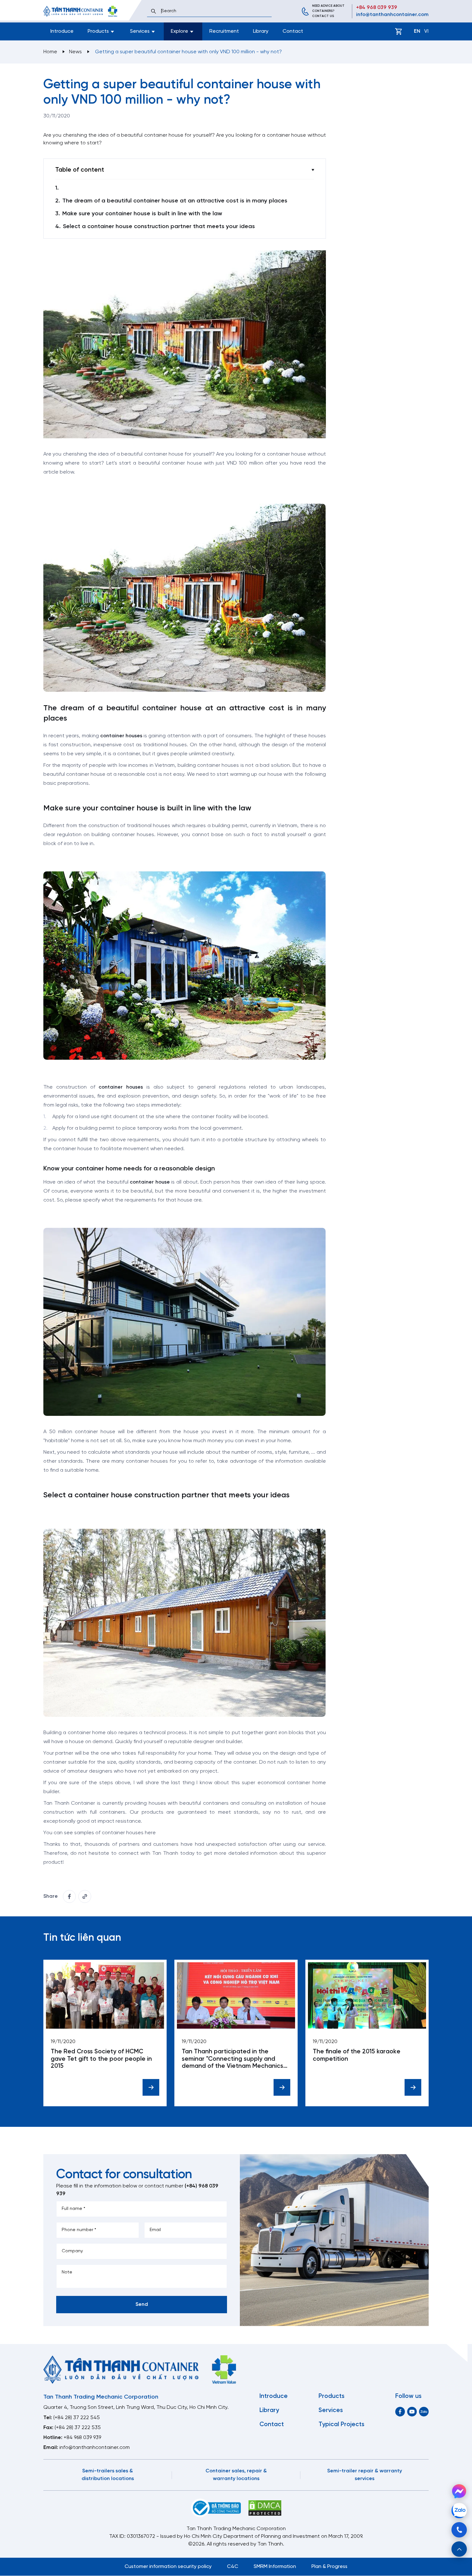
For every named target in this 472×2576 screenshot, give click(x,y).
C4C (233, 2567)
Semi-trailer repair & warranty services (365, 2475)
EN (417, 31)
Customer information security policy (168, 2567)
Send (142, 2304)
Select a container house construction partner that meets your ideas (159, 227)
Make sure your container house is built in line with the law (142, 214)
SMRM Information (275, 2567)
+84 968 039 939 (377, 8)
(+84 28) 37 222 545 (77, 2418)
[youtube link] (412, 2412)
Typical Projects (341, 2425)
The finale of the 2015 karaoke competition (357, 2055)
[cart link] (398, 31)
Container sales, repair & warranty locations (236, 2475)
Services (331, 2410)
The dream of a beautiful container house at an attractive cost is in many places (175, 201)
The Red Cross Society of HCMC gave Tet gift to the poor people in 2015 (101, 2059)
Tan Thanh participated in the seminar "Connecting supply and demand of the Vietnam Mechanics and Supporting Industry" (232, 2059)
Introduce (62, 31)
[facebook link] (69, 1896)
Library (261, 31)
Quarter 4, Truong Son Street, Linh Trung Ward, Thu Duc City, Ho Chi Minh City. (136, 2407)
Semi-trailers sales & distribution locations (108, 2475)
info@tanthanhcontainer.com (392, 15)
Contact (293, 31)
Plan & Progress (329, 2567)
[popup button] (459, 2549)
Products (332, 2396)
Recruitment (224, 31)
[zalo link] (424, 2412)
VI (426, 31)
